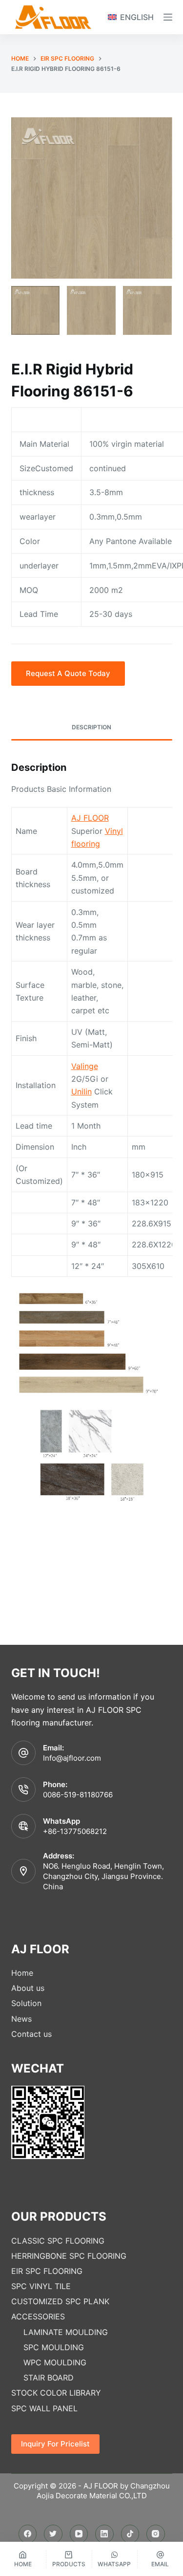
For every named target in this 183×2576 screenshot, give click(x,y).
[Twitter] (53, 2534)
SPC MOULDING (54, 2347)
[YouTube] (79, 2534)
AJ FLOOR (90, 818)
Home (22, 1973)
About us (28, 1988)
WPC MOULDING (55, 2362)
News (21, 2019)
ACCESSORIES (38, 2316)
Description (91, 727)
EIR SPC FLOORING (47, 2271)
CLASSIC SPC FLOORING (58, 2241)
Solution (26, 2003)
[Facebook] (28, 2534)
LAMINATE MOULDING (66, 2332)
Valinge (85, 1066)
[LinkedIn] (104, 2534)
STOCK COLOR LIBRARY (56, 2393)
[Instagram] (156, 2534)
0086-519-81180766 (78, 1795)
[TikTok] (130, 2534)
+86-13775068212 (75, 1831)
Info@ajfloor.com (72, 1758)
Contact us (31, 2034)
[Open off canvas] (168, 17)
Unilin (81, 1092)
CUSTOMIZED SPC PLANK (60, 2301)
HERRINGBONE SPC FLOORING (69, 2256)
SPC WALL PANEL (44, 2408)
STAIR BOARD (49, 2378)
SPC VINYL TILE (41, 2286)
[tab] (92, 728)
